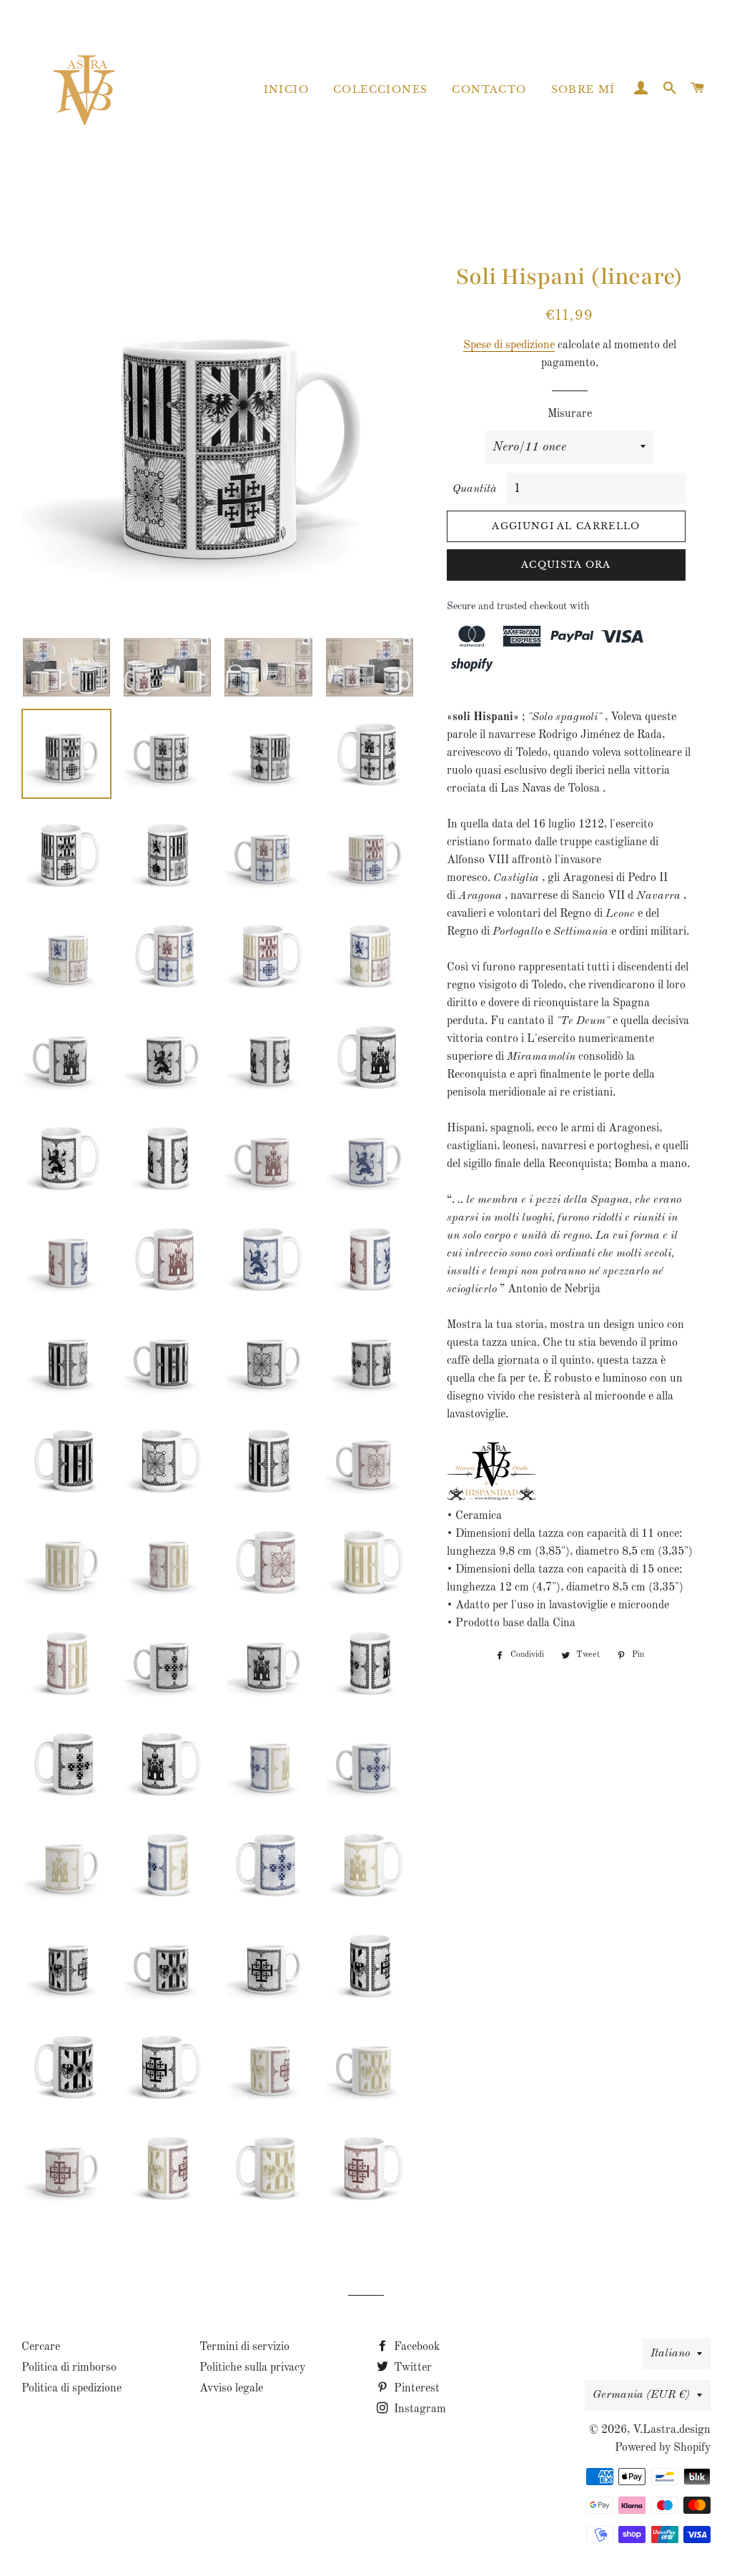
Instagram (419, 2409)
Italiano (670, 2354)
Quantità (475, 489)
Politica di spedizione (71, 2389)
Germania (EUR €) (641, 2395)
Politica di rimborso (69, 2368)
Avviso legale (231, 2389)
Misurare (570, 414)
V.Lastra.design (672, 2430)
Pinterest (415, 2389)
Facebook (415, 2347)
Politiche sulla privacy (252, 2368)
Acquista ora (566, 565)
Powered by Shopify (663, 2448)
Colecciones (380, 89)
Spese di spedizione (509, 345)
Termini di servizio (244, 2347)
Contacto (489, 89)
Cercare (41, 2347)
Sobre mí (583, 89)
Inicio (286, 89)
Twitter (411, 2368)
